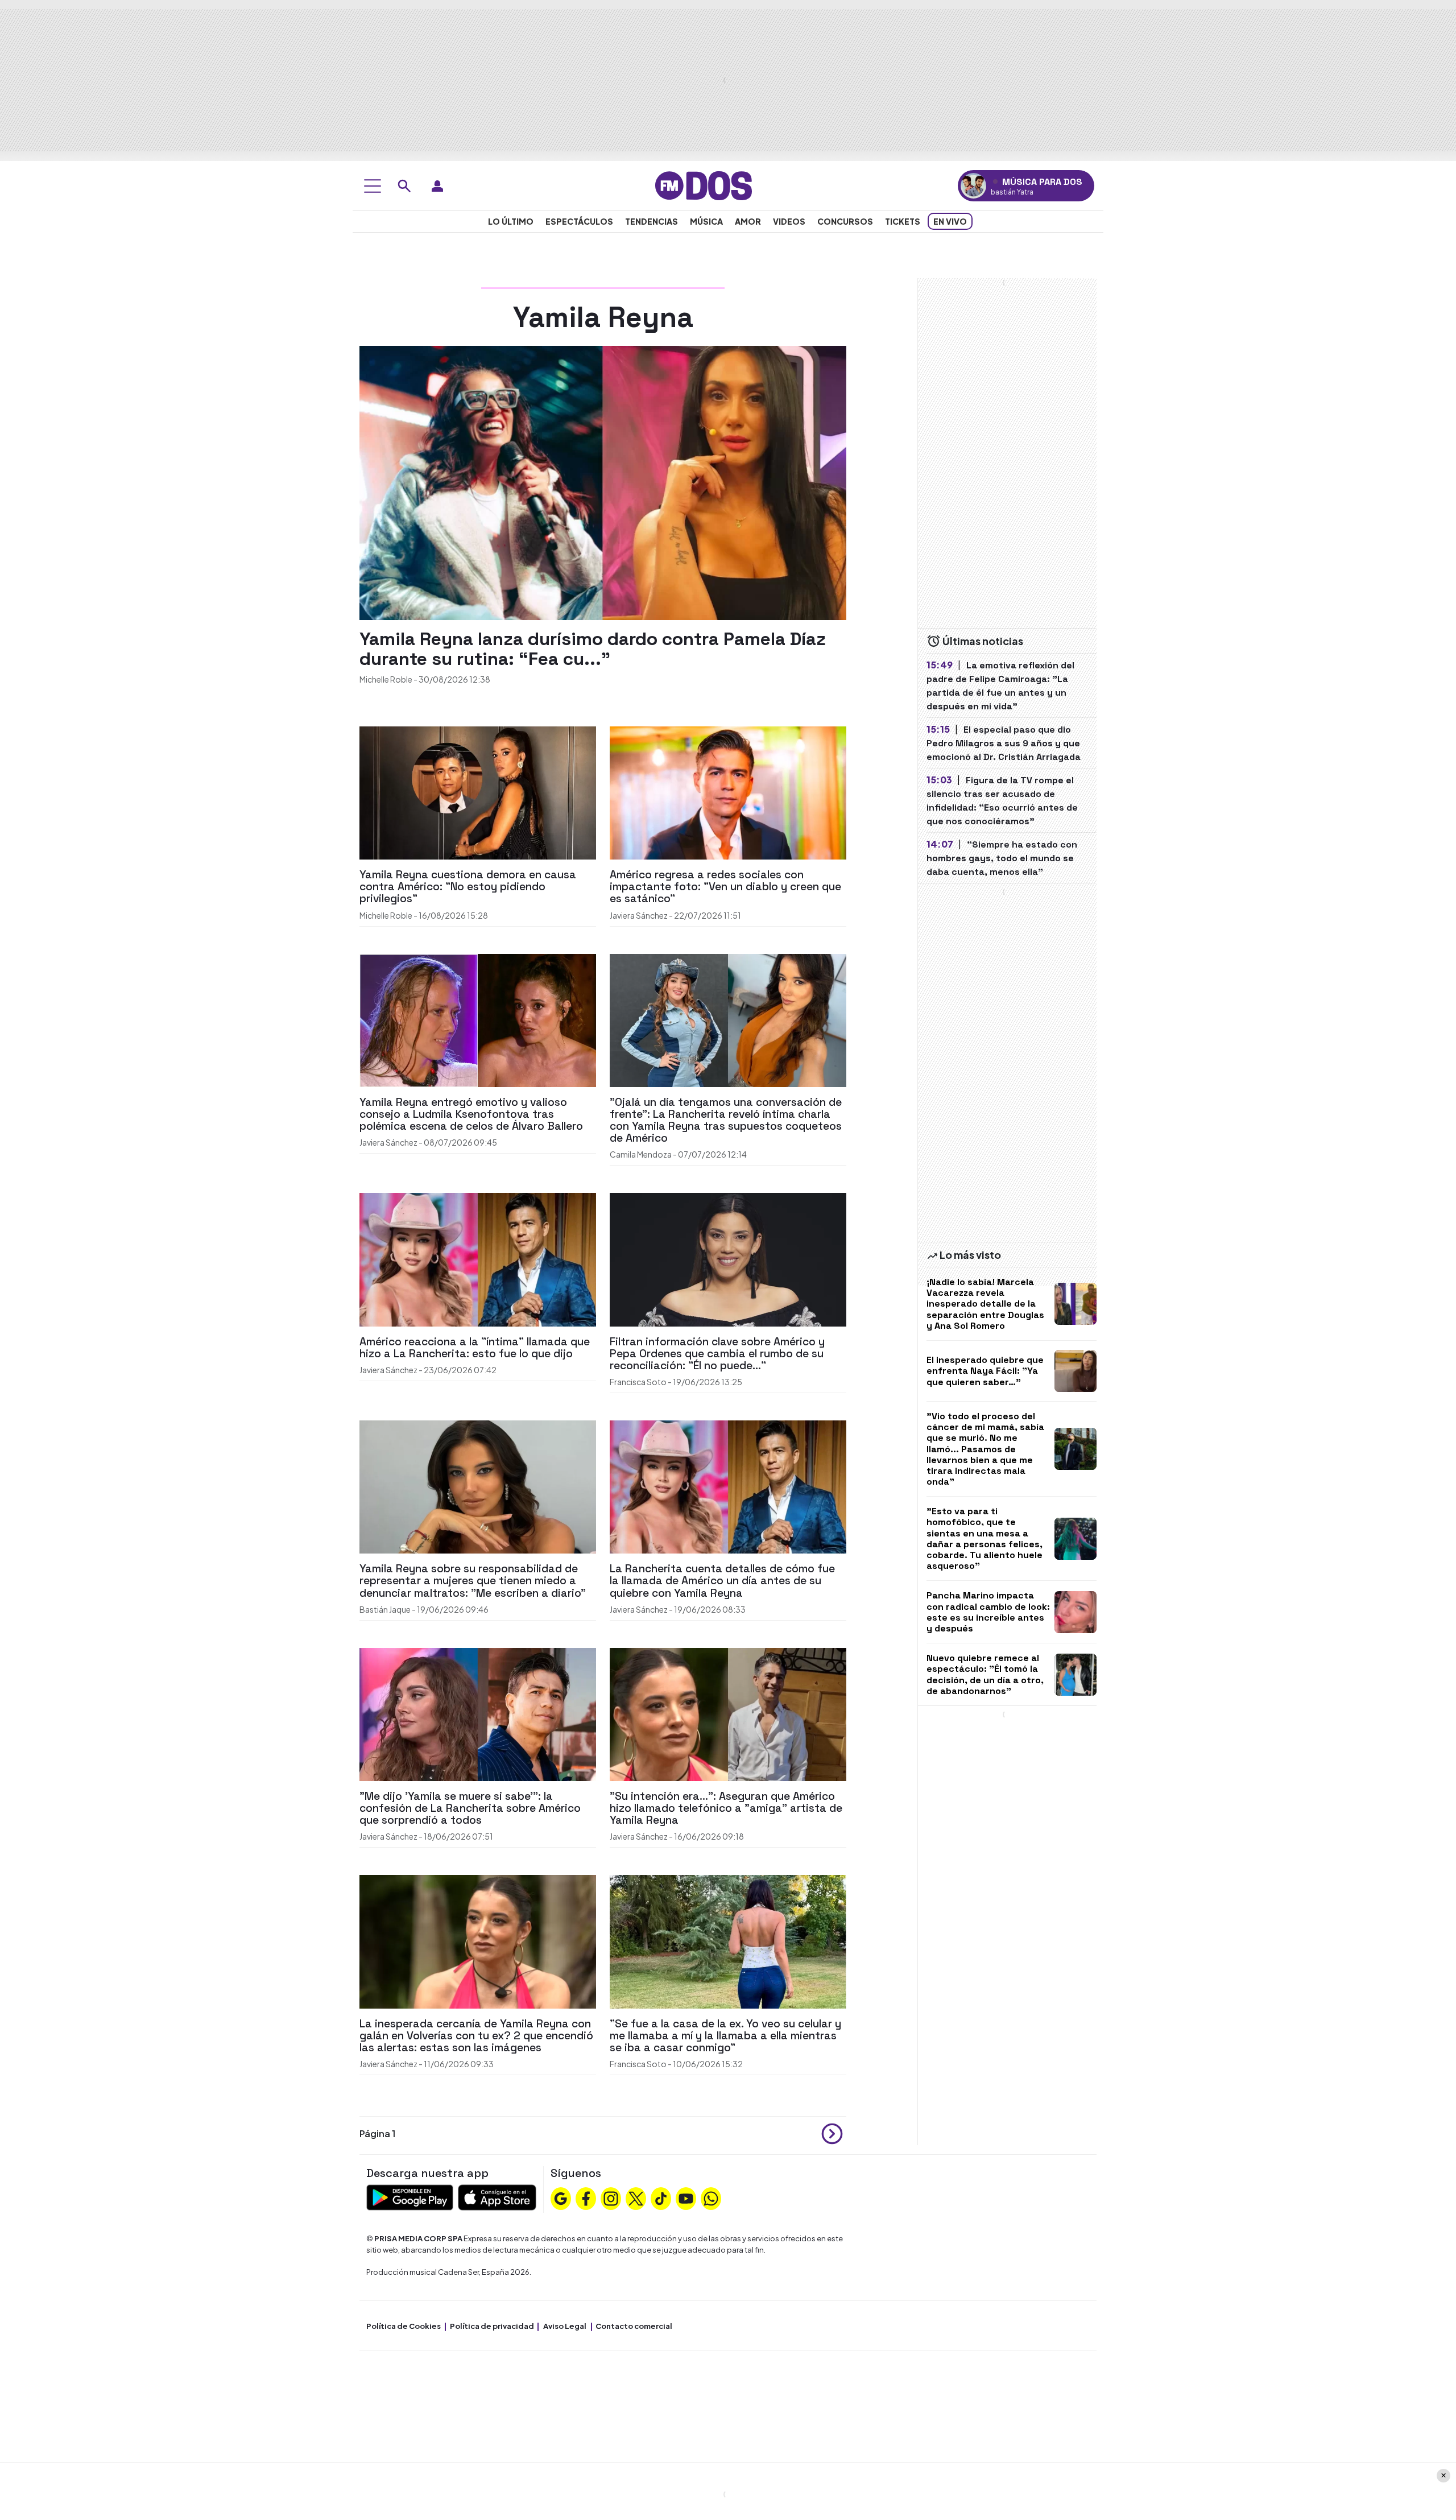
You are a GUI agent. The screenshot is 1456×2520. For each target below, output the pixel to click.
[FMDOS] (704, 185)
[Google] (561, 2197)
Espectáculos (579, 221)
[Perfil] (437, 186)
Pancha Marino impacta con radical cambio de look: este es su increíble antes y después (988, 1612)
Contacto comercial (634, 2326)
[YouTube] (686, 2197)
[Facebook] (586, 2197)
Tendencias (652, 221)
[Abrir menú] (373, 186)
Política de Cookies (404, 2326)
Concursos (845, 221)
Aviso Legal (565, 2326)
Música (706, 221)
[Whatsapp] (711, 2197)
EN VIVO (950, 221)
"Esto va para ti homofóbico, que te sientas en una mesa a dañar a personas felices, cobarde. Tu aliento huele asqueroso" (985, 1538)
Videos (789, 221)
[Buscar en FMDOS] (404, 186)
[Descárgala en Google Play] (410, 2196)
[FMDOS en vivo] (973, 186)
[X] (636, 2197)
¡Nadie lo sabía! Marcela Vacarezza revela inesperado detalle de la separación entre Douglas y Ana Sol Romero (985, 1304)
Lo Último (511, 221)
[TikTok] (661, 2197)
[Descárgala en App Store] (497, 2196)
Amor (748, 221)
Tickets (903, 221)
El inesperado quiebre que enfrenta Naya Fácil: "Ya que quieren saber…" (985, 1371)
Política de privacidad (492, 2326)
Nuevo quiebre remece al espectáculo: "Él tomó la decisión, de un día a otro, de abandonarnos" (985, 1674)
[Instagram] (611, 2197)
